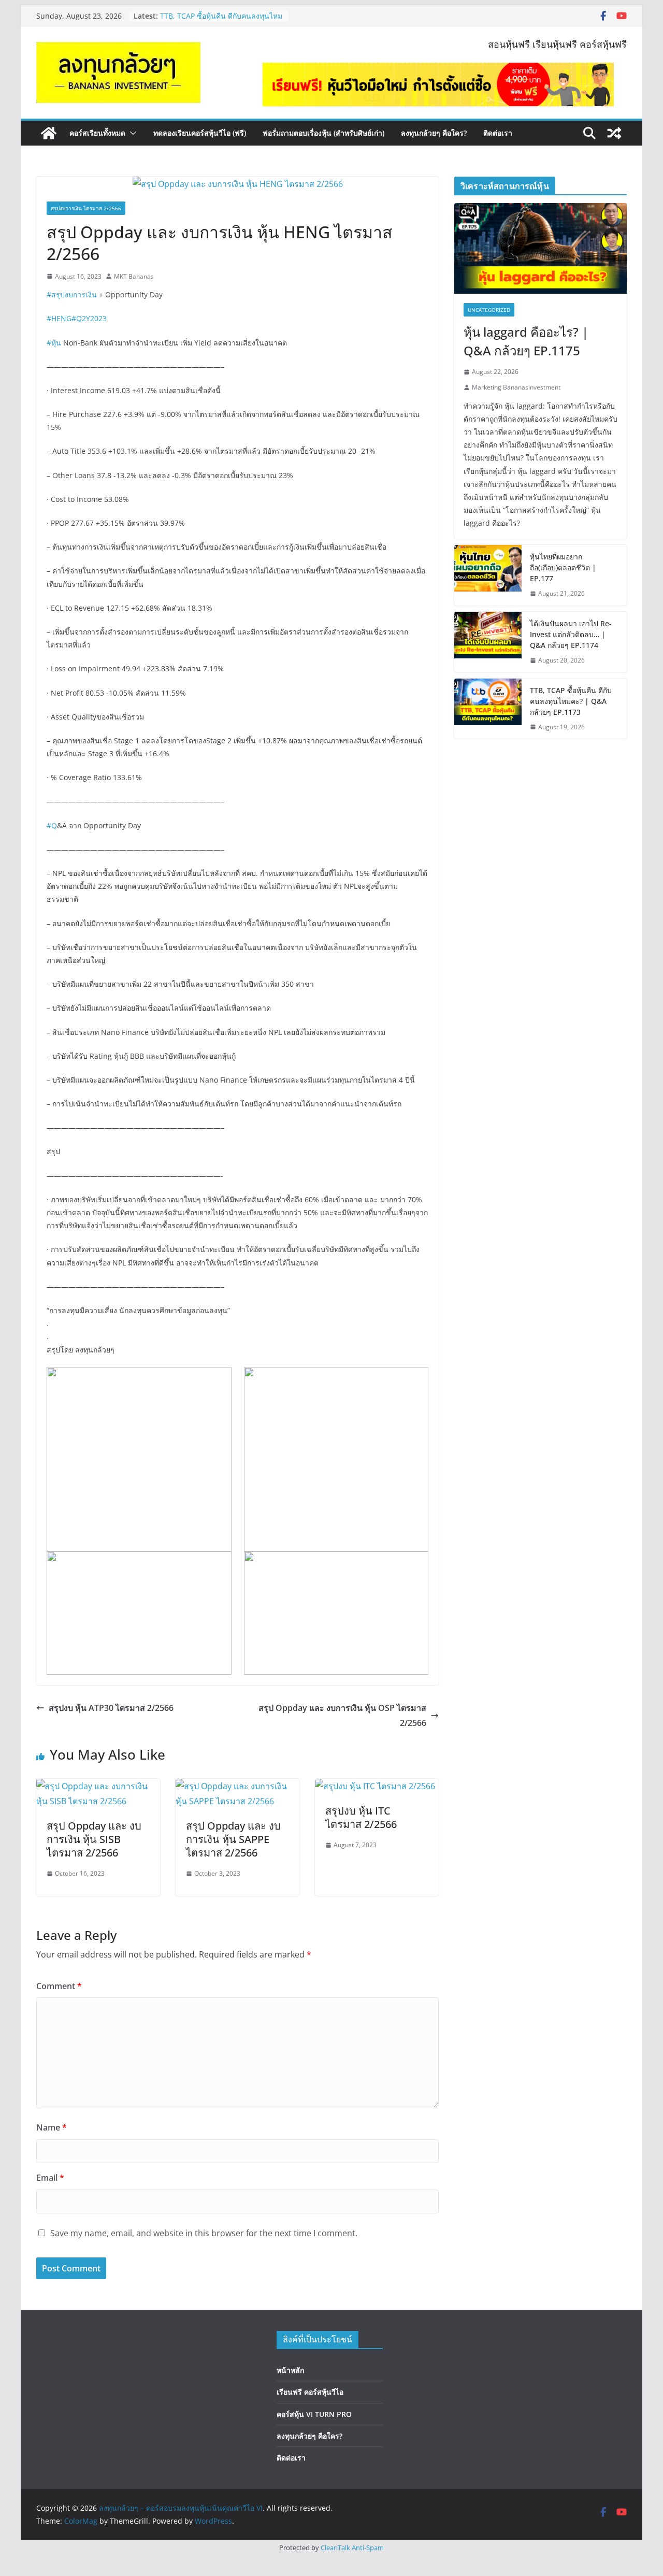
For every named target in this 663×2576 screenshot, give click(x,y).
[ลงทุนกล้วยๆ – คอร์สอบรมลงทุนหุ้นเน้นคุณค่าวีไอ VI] (49, 133)
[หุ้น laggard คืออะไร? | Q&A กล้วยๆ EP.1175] (541, 248)
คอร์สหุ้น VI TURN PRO (314, 2414)
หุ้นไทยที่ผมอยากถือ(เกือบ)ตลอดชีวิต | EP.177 (563, 567)
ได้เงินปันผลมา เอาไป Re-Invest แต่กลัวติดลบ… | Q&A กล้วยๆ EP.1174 (571, 634)
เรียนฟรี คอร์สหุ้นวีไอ (310, 2392)
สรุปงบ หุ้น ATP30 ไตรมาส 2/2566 (111, 1708)
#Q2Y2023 (89, 318)
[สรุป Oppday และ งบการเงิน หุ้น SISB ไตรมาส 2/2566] (98, 1786)
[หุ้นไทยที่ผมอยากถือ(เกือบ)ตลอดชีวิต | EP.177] (488, 575)
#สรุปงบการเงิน (72, 294)
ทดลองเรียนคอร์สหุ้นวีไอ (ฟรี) (200, 133)
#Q (52, 825)
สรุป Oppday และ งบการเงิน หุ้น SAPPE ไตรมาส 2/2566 (233, 1839)
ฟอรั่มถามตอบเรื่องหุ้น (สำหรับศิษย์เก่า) (323, 133)
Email (50, 2178)
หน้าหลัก (290, 2370)
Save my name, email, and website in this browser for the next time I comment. (204, 2233)
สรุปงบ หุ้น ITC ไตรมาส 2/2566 (361, 1817)
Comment (59, 1986)
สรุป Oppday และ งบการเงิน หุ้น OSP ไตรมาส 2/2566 (342, 1715)
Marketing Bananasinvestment (516, 387)
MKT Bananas (134, 276)
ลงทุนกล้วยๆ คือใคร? (434, 133)
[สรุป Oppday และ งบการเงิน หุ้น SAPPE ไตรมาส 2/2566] (237, 1786)
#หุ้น (54, 343)
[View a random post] (614, 133)
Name (52, 2127)
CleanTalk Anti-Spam (352, 2548)
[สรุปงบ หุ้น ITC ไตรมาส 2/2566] (375, 1786)
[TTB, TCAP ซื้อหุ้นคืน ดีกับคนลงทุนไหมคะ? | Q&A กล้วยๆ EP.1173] (488, 709)
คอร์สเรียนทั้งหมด (97, 133)
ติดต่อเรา (498, 133)
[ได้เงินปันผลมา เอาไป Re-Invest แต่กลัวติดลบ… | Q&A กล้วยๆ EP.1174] (488, 642)
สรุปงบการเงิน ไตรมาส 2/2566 (86, 208)
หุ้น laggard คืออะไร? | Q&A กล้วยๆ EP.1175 (526, 341)
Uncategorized (489, 310)
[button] (131, 133)
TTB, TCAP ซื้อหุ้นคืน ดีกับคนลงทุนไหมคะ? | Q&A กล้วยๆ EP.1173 (221, 21)
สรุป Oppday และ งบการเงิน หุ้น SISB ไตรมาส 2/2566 (94, 1839)
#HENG (59, 318)
